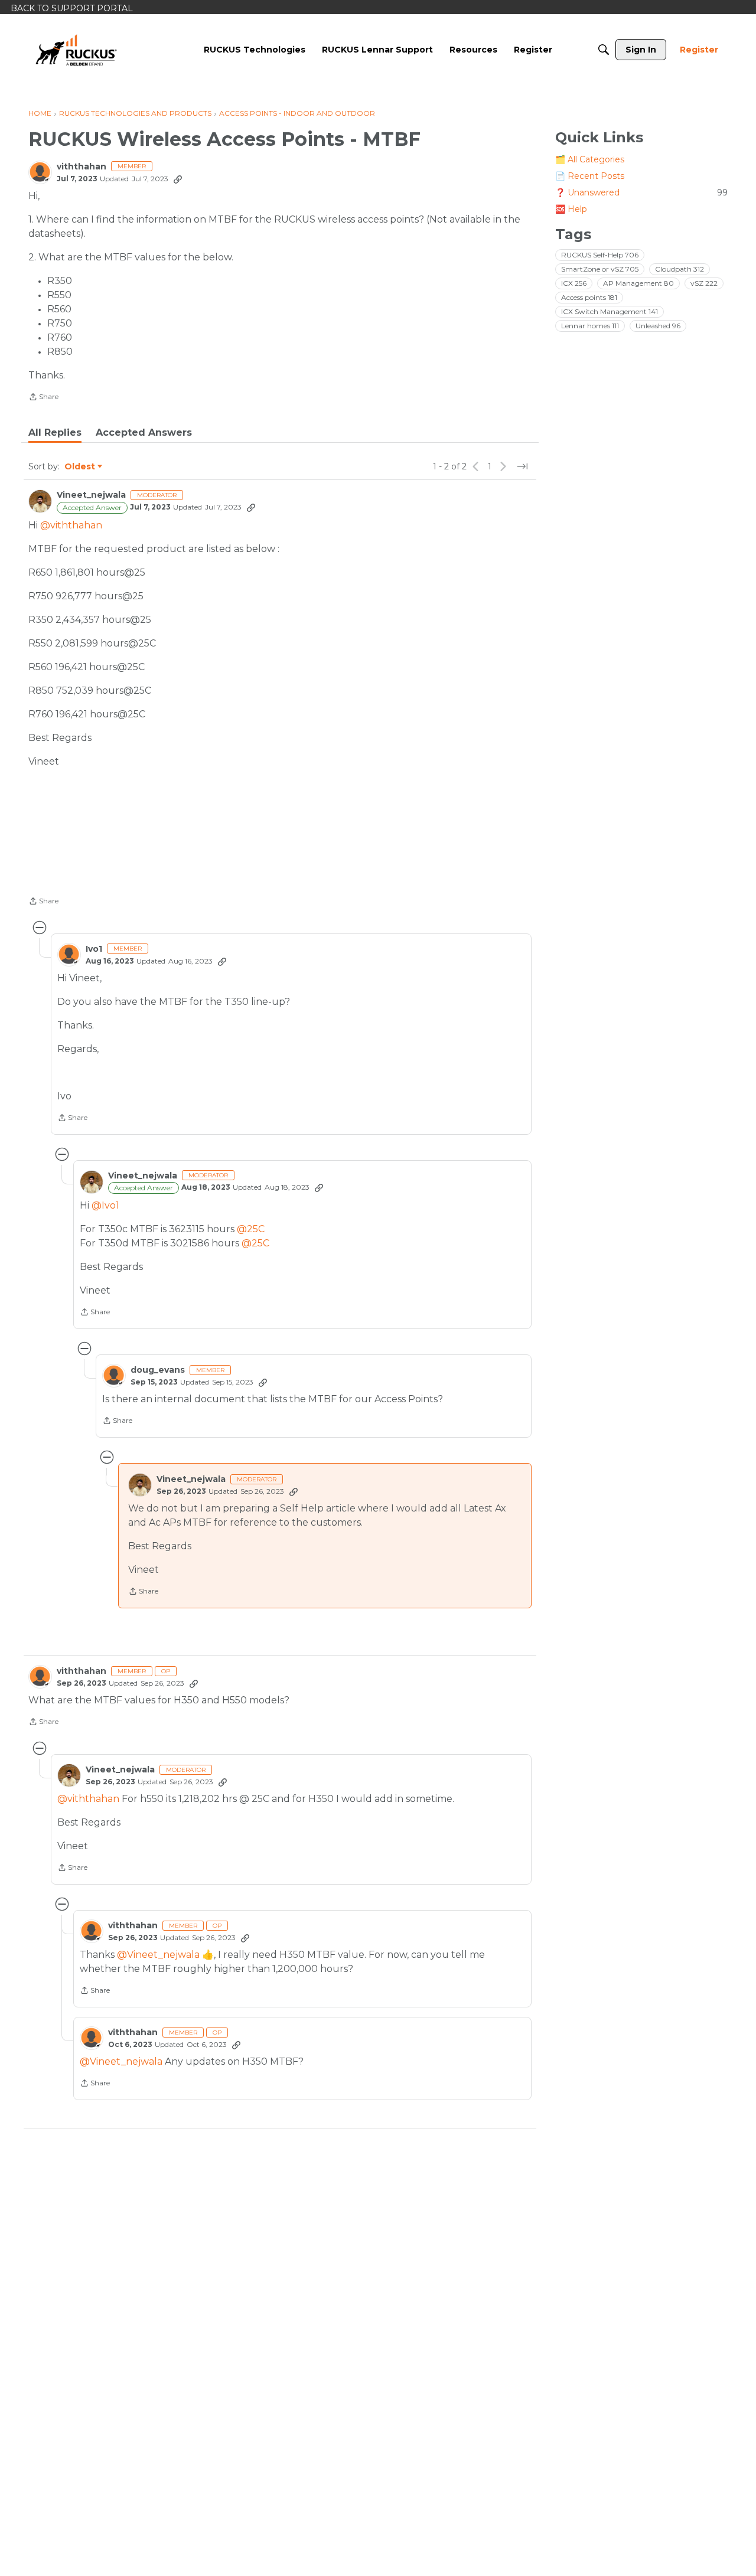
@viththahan (71, 525)
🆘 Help (571, 209)
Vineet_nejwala (91, 495)
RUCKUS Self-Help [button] (600, 255)
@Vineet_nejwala (158, 1955)
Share (43, 398)
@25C (251, 1229)
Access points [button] (589, 297)
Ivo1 (94, 949)
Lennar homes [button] (590, 326)
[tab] (55, 433)
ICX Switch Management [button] (610, 311)
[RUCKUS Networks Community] (76, 50)
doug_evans (158, 1370)
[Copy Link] (178, 179)
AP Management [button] (638, 283)
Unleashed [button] (658, 326)
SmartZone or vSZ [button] (600, 269)
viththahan (82, 167)
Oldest (80, 467)
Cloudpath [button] (680, 269)
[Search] (604, 50)
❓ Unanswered (641, 192)
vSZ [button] (704, 283)
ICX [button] (574, 283)
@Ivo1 (105, 1205)
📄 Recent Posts (590, 176)
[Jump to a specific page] (522, 466)
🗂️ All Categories (590, 159)
